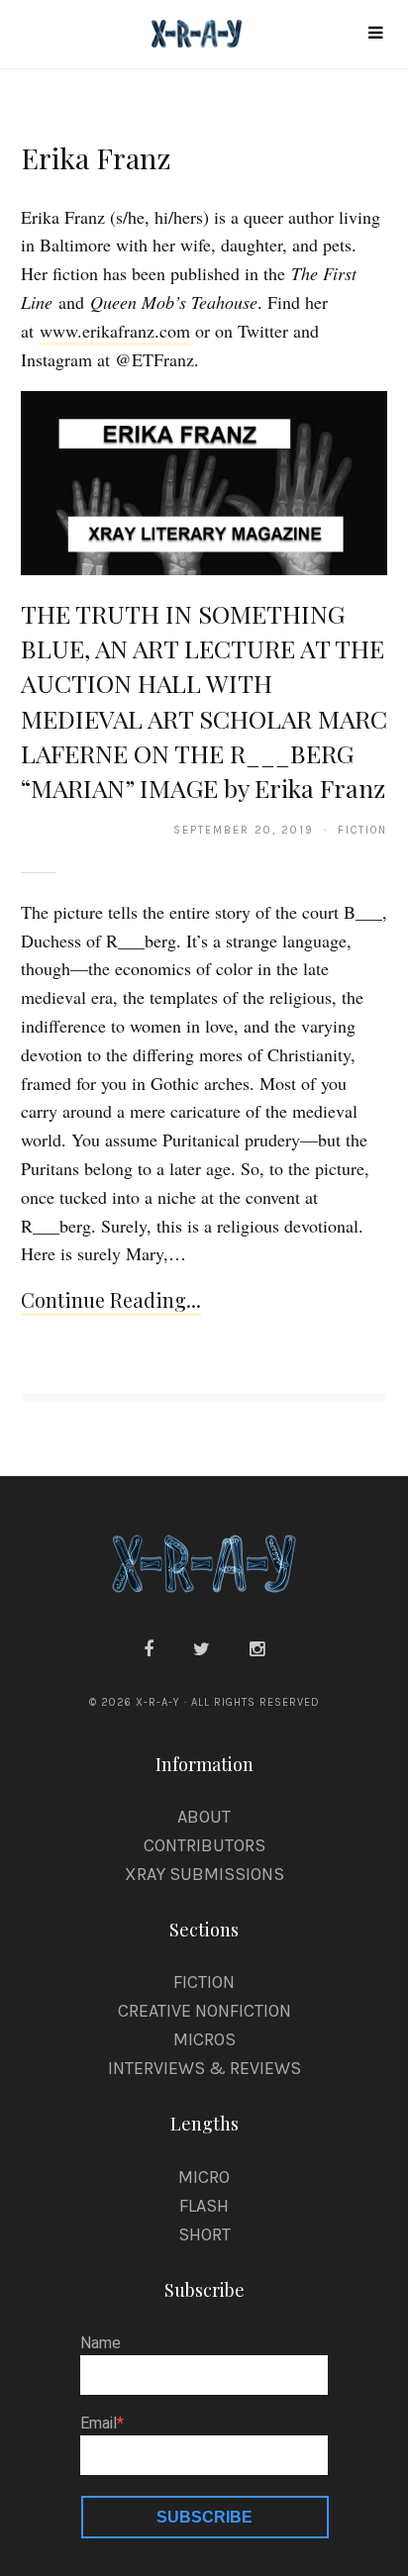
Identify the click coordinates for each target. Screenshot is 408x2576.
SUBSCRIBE (204, 2517)
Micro (204, 2177)
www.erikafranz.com (115, 331)
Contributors (204, 1845)
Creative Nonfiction (204, 2011)
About (204, 1817)
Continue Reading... (111, 1299)
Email (99, 2424)
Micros (204, 2039)
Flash (204, 2206)
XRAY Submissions (204, 1874)
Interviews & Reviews (204, 2068)
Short (204, 2234)
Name (101, 2343)
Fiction (204, 1982)
